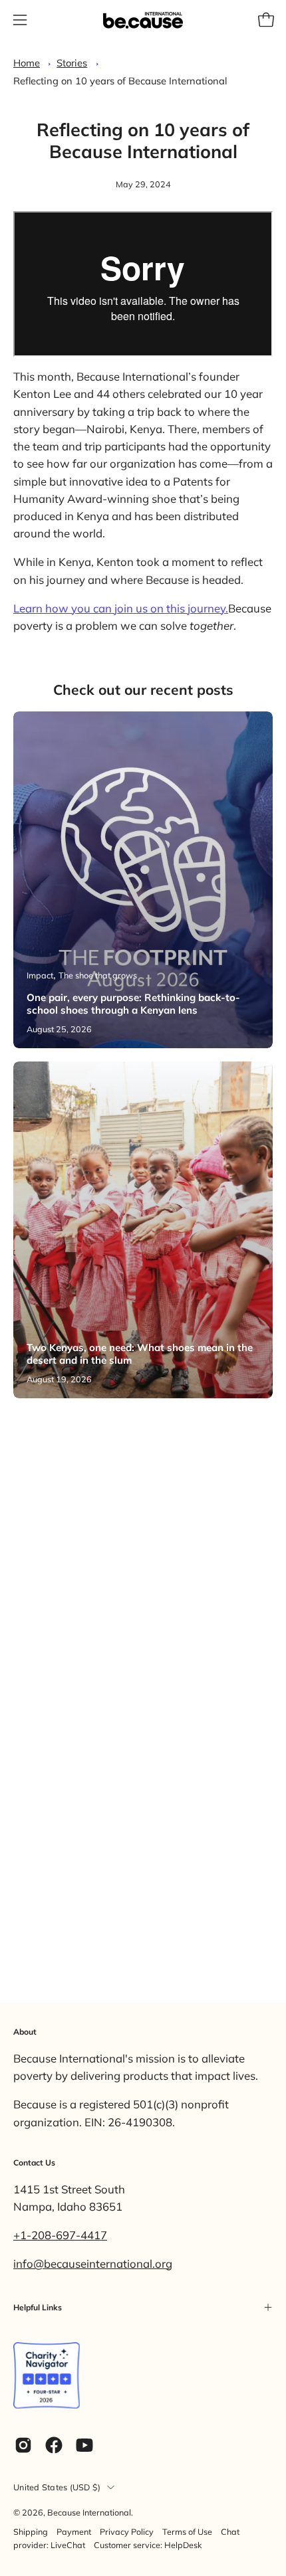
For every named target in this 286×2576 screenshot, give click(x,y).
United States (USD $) (57, 2487)
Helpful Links (38, 2307)
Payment (74, 2531)
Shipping (31, 2531)
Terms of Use (187, 2531)
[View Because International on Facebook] (54, 2445)
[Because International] (143, 20)
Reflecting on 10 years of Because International (120, 81)
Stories (72, 63)
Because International (89, 2512)
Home (27, 63)
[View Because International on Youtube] (84, 2445)
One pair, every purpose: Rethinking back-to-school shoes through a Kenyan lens (133, 1004)
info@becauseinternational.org (93, 2263)
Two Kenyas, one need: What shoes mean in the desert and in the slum (140, 1354)
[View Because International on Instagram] (23, 2445)
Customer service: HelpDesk (148, 2545)
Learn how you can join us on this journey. (121, 608)
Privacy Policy (127, 2531)
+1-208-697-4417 (60, 2235)
